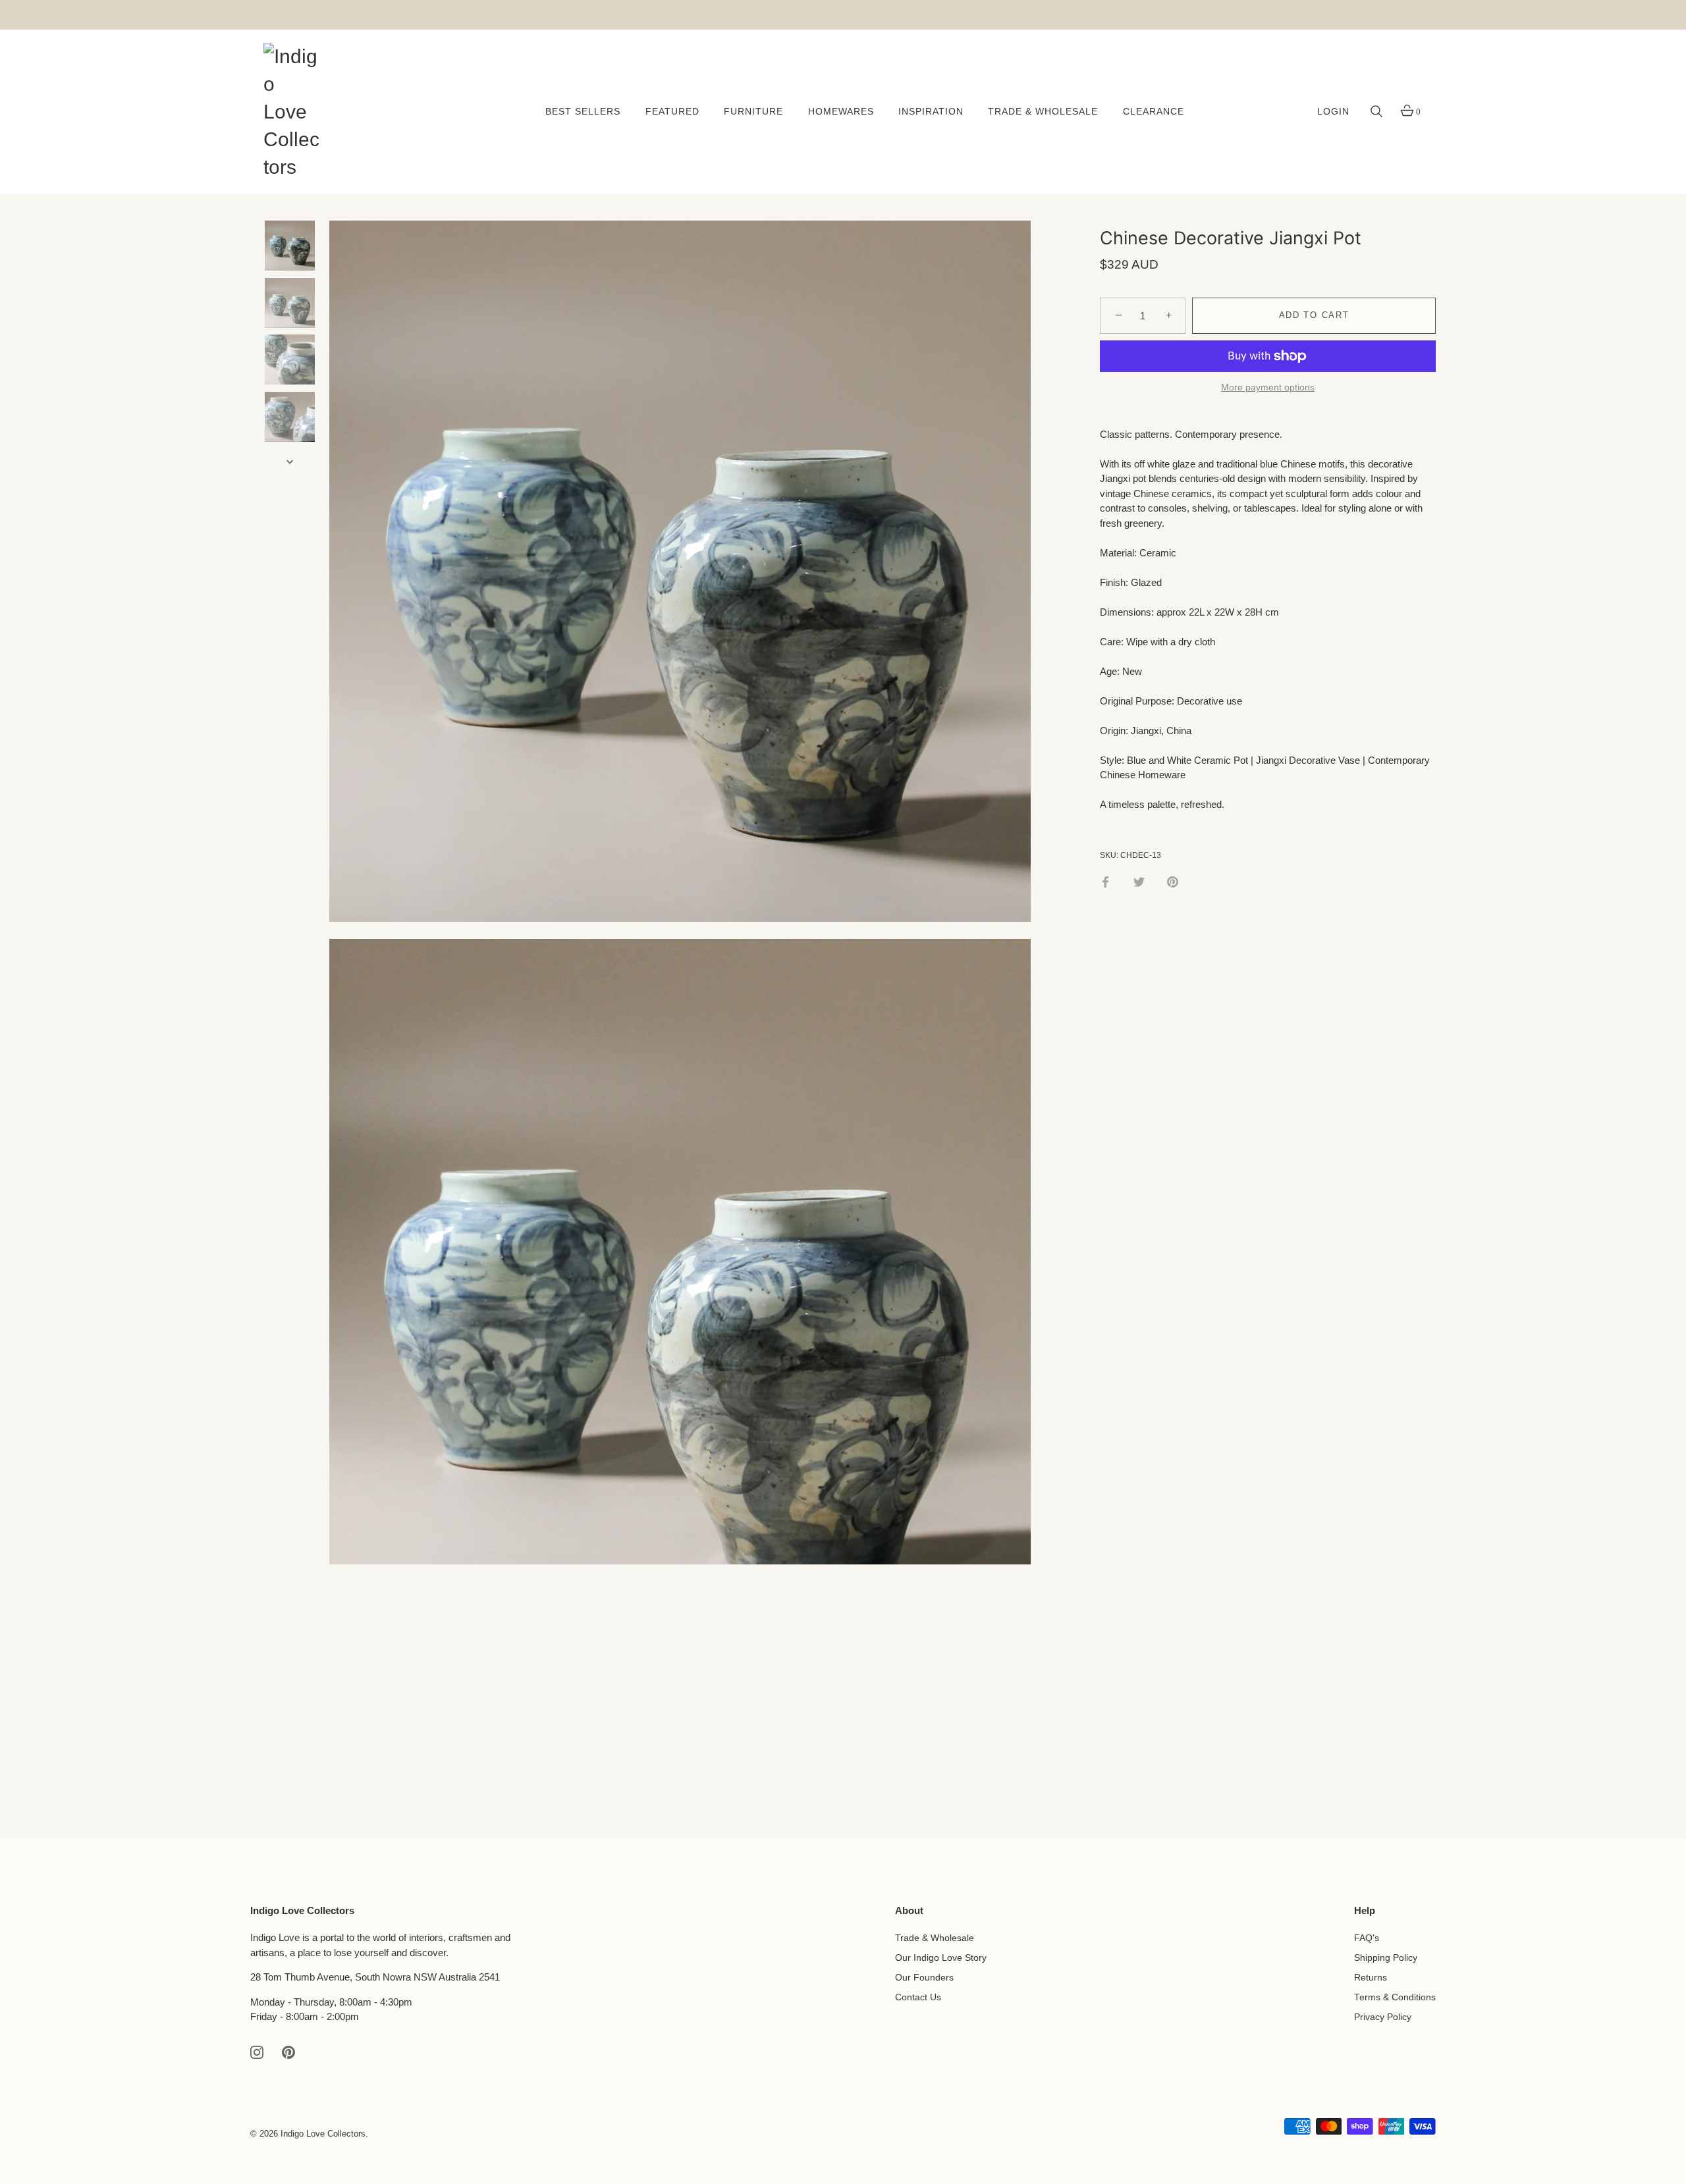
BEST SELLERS (583, 112)
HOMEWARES (841, 112)
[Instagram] (257, 2051)
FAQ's (1367, 1938)
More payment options (1268, 388)
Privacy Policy (1383, 2017)
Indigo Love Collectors (323, 2134)
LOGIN (1333, 112)
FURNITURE (753, 112)
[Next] (290, 462)
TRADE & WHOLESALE (1043, 112)
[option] (290, 248)
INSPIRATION (931, 112)
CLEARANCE (1154, 112)
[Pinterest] (288, 2051)
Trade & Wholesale (935, 1938)
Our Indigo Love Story (941, 1958)
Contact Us (918, 1997)
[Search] (1376, 112)
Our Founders (924, 1978)
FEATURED (672, 112)
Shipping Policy (1386, 1958)
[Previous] (290, 201)
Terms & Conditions (1395, 1997)
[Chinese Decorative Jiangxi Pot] (290, 246)
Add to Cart (1314, 316)
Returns (1371, 1978)
